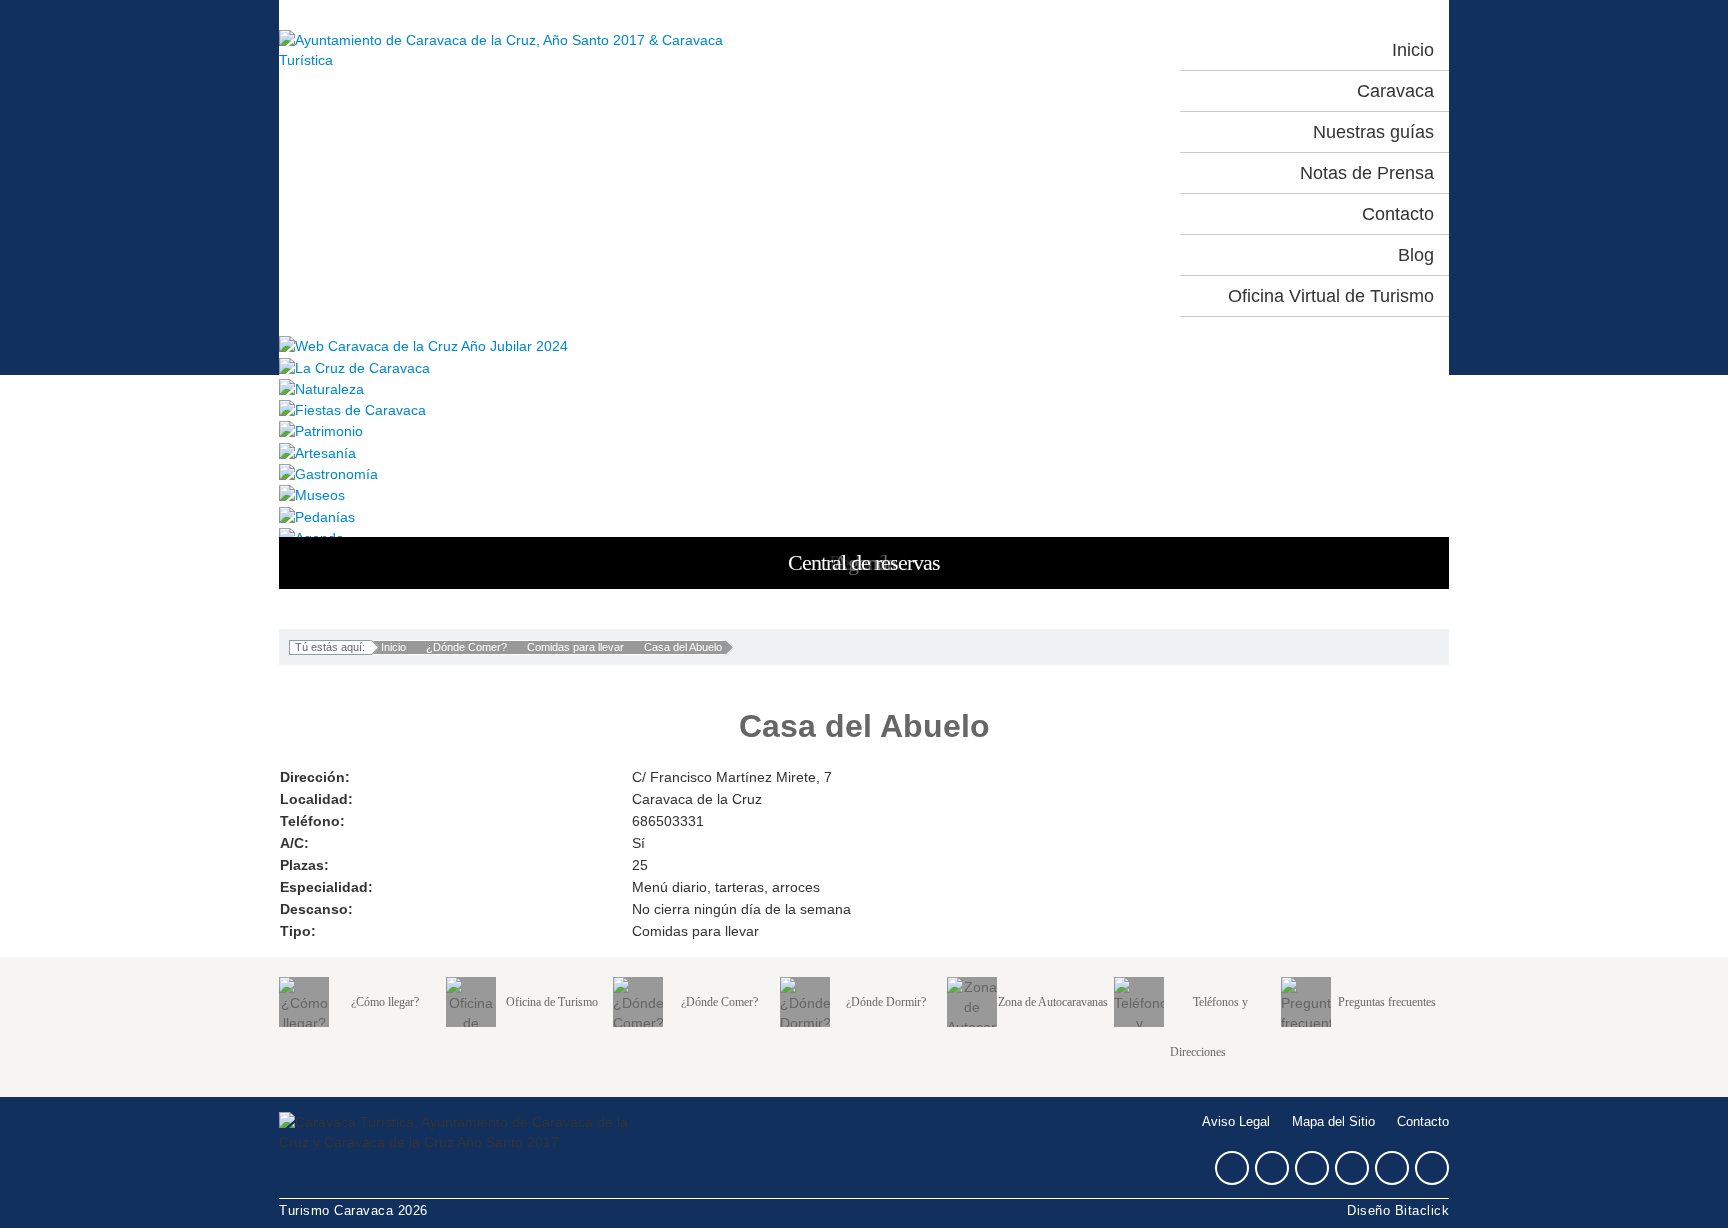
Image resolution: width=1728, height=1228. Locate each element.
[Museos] (864, 494)
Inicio (393, 647)
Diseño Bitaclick (1398, 1211)
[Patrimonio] (864, 430)
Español (1021, 50)
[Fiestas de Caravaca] (864, 409)
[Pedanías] (864, 515)
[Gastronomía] (864, 473)
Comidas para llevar (575, 647)
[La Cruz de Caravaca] (864, 366)
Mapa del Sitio (1333, 1122)
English (1109, 50)
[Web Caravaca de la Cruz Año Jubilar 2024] (864, 345)
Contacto (1423, 1122)
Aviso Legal (1236, 1122)
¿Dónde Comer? (466, 647)
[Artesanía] (864, 451)
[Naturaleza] (864, 388)
